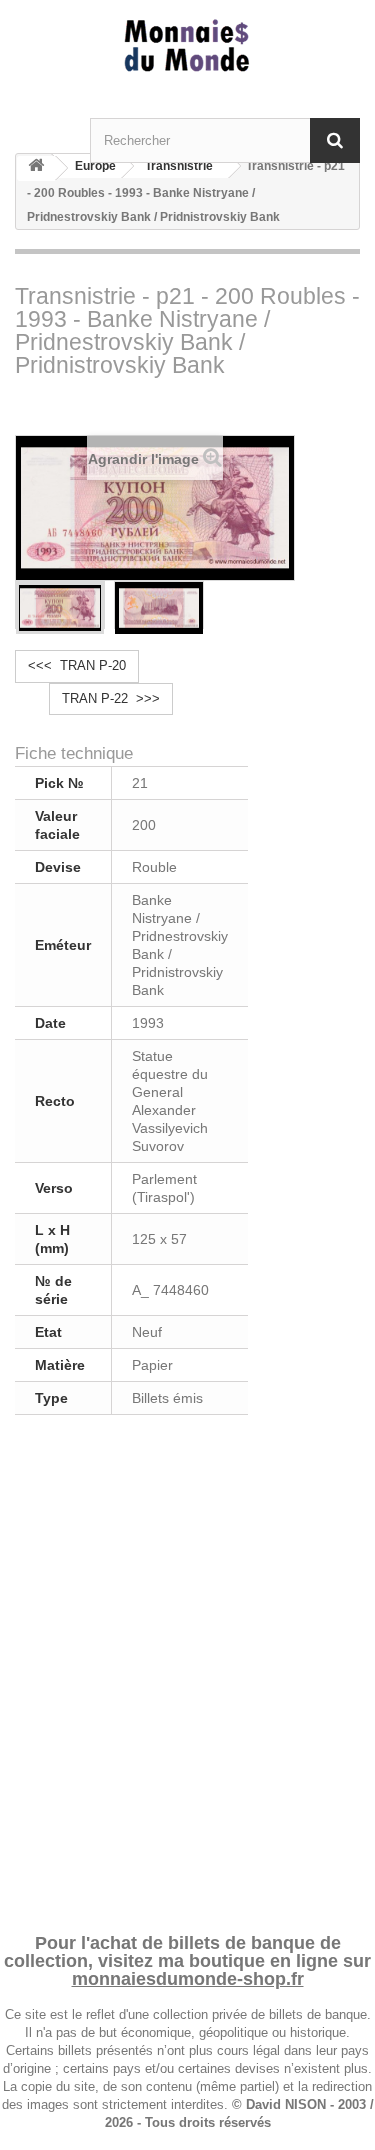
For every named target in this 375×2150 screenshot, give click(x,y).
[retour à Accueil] (36, 168)
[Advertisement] (187, 1670)
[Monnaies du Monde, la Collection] (187, 46)
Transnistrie (179, 166)
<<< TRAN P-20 (77, 665)
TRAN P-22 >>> (111, 698)
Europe (95, 166)
